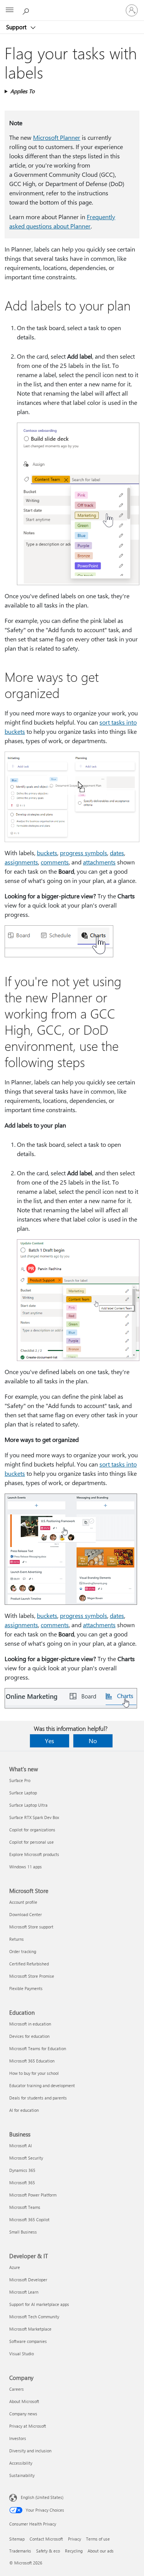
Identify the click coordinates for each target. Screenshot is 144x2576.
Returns (17, 1939)
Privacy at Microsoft (28, 2426)
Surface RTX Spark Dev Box (34, 1817)
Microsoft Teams (25, 2207)
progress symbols (84, 853)
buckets (47, 853)
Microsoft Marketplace (30, 2329)
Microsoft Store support (31, 1927)
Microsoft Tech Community (34, 2317)
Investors (18, 2438)
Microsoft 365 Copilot (29, 2219)
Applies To (22, 91)
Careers (17, 2389)
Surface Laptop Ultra (28, 1805)
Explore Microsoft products (34, 1854)
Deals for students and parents (38, 2098)
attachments (99, 862)
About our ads (101, 2551)
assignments (21, 862)
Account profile (23, 1902)
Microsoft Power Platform (33, 2195)
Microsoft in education (30, 2024)
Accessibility (21, 2463)
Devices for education (29, 2036)
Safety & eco (48, 2551)
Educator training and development (42, 2085)
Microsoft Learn (24, 2292)
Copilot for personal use (31, 1842)
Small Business (23, 2232)
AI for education (24, 2110)
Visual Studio (22, 2354)
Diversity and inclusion (30, 2451)
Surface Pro (20, 1780)
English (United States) (42, 2497)
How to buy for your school (34, 2073)
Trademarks (20, 2551)
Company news (23, 2414)
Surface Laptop (23, 1793)
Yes (50, 1741)
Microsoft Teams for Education (38, 2048)
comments (55, 862)
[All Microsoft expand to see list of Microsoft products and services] (10, 10)
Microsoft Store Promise (32, 1976)
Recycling (74, 2551)
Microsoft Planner (57, 137)
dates (117, 853)
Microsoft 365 (22, 2182)
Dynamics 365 (22, 2170)
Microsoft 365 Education (32, 2061)
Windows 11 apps (26, 1867)
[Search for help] (27, 10)
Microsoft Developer (28, 2280)
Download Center (26, 1914)
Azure (15, 2267)
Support (17, 27)
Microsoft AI (21, 2146)
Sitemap (17, 2539)
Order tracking (23, 1951)
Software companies (28, 2341)
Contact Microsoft (46, 2539)
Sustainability (22, 2475)
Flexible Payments (26, 1988)
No (93, 1741)
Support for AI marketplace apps (39, 2304)
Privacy (74, 2539)
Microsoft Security (26, 2158)
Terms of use (98, 2539)
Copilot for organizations (32, 1830)
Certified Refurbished (29, 1964)
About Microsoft (24, 2401)
